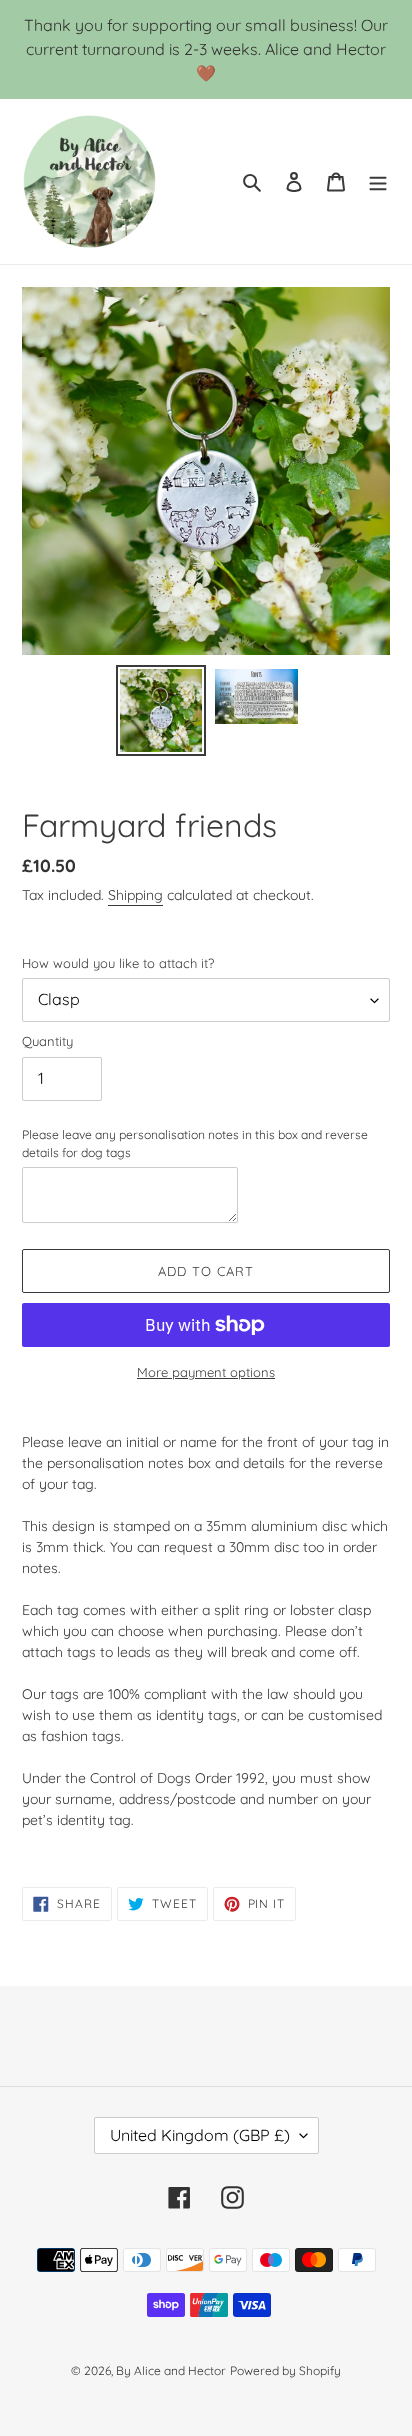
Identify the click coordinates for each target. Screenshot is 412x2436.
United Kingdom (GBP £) (200, 2135)
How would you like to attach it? (118, 963)
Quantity (47, 1041)
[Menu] (378, 181)
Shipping (135, 895)
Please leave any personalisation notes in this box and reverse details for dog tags (195, 1143)
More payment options (206, 1372)
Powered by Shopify (285, 2370)
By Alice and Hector (171, 2370)
